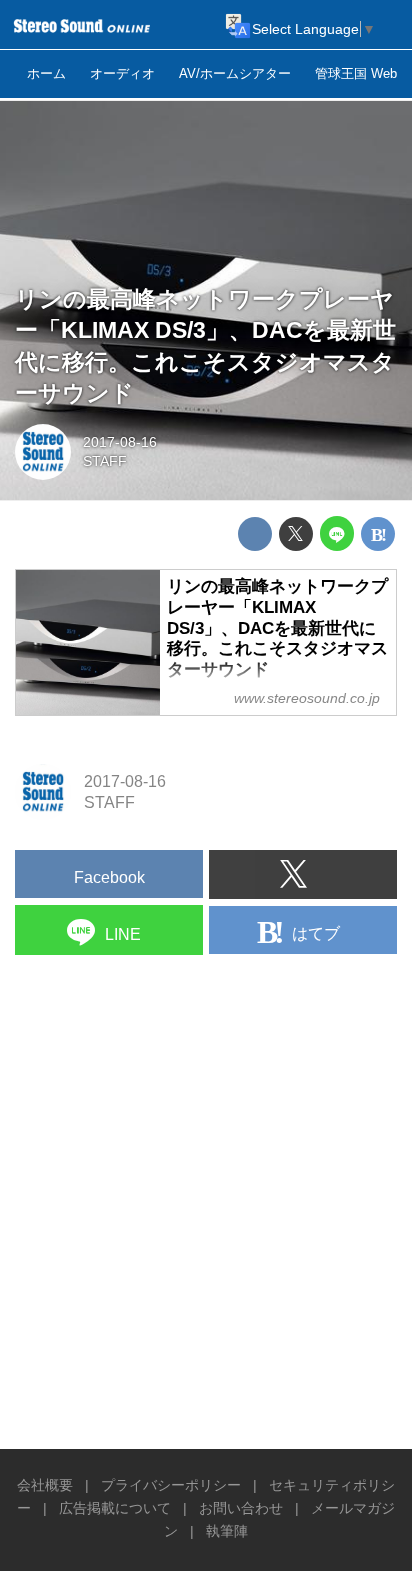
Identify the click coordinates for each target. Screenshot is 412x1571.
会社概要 (45, 1485)
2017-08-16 (120, 442)
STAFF (105, 461)
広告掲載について (115, 1508)
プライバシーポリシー (171, 1485)
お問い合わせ (241, 1508)
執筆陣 (227, 1531)
